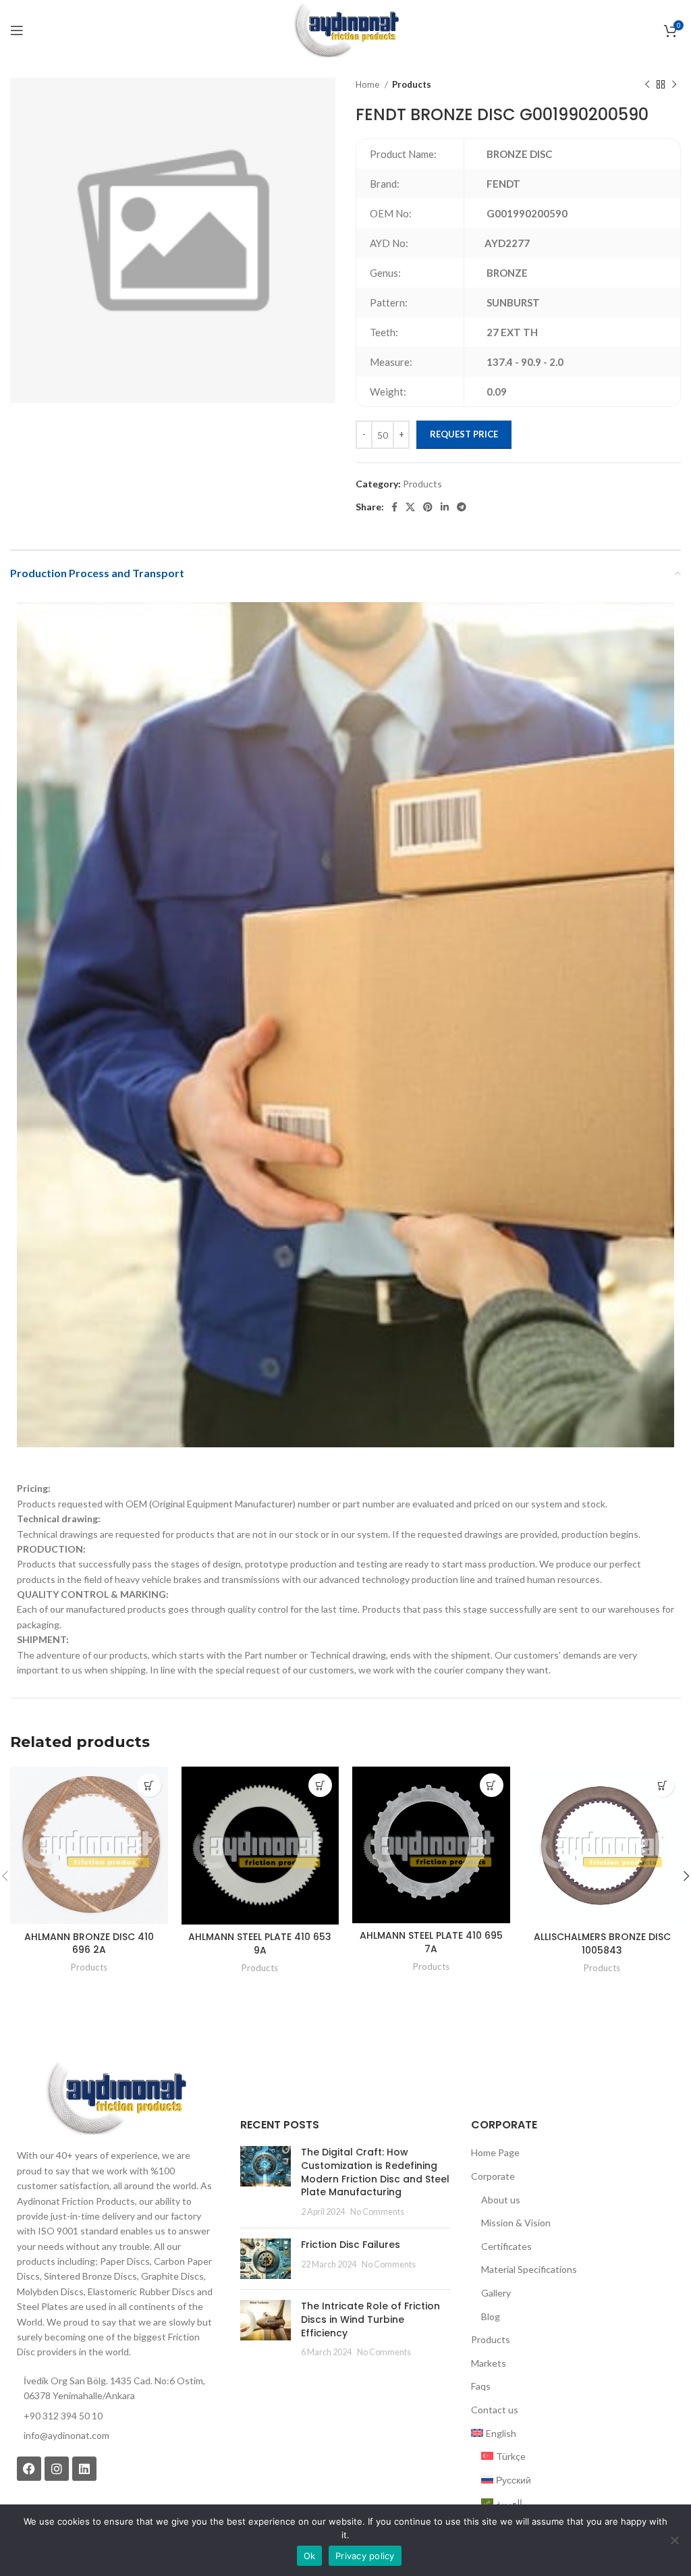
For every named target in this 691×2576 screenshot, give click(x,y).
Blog (491, 2316)
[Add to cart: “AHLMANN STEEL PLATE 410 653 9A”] (320, 1785)
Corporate (493, 2176)
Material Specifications (529, 2269)
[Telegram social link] (462, 507)
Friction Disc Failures (351, 2245)
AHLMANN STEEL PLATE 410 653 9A (260, 1943)
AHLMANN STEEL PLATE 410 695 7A (431, 1942)
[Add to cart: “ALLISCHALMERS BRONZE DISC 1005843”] (662, 1785)
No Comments (377, 2212)
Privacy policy (365, 2556)
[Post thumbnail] (266, 2182)
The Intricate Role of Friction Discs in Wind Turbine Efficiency (370, 2319)
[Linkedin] (84, 2469)
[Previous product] (647, 85)
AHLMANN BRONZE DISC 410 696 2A (89, 1943)
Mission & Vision (516, 2223)
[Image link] (115, 2097)
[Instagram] (57, 2469)
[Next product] (674, 85)
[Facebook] (29, 2469)
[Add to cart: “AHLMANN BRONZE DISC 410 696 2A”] (149, 1785)
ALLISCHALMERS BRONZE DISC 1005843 (602, 1943)
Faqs (481, 2386)
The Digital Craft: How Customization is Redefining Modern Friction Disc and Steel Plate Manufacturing (375, 2172)
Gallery (496, 2293)
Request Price (464, 434)
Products (412, 84)
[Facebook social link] (394, 507)
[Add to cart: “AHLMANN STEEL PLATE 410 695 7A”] (492, 1785)
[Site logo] (345, 29)
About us (501, 2200)
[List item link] (115, 2436)
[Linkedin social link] (445, 507)
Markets (489, 2363)
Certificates (506, 2246)
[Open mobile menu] (17, 30)
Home (368, 84)
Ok (310, 2556)
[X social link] (410, 507)
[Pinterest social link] (428, 507)
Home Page (495, 2152)
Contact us (495, 2410)
